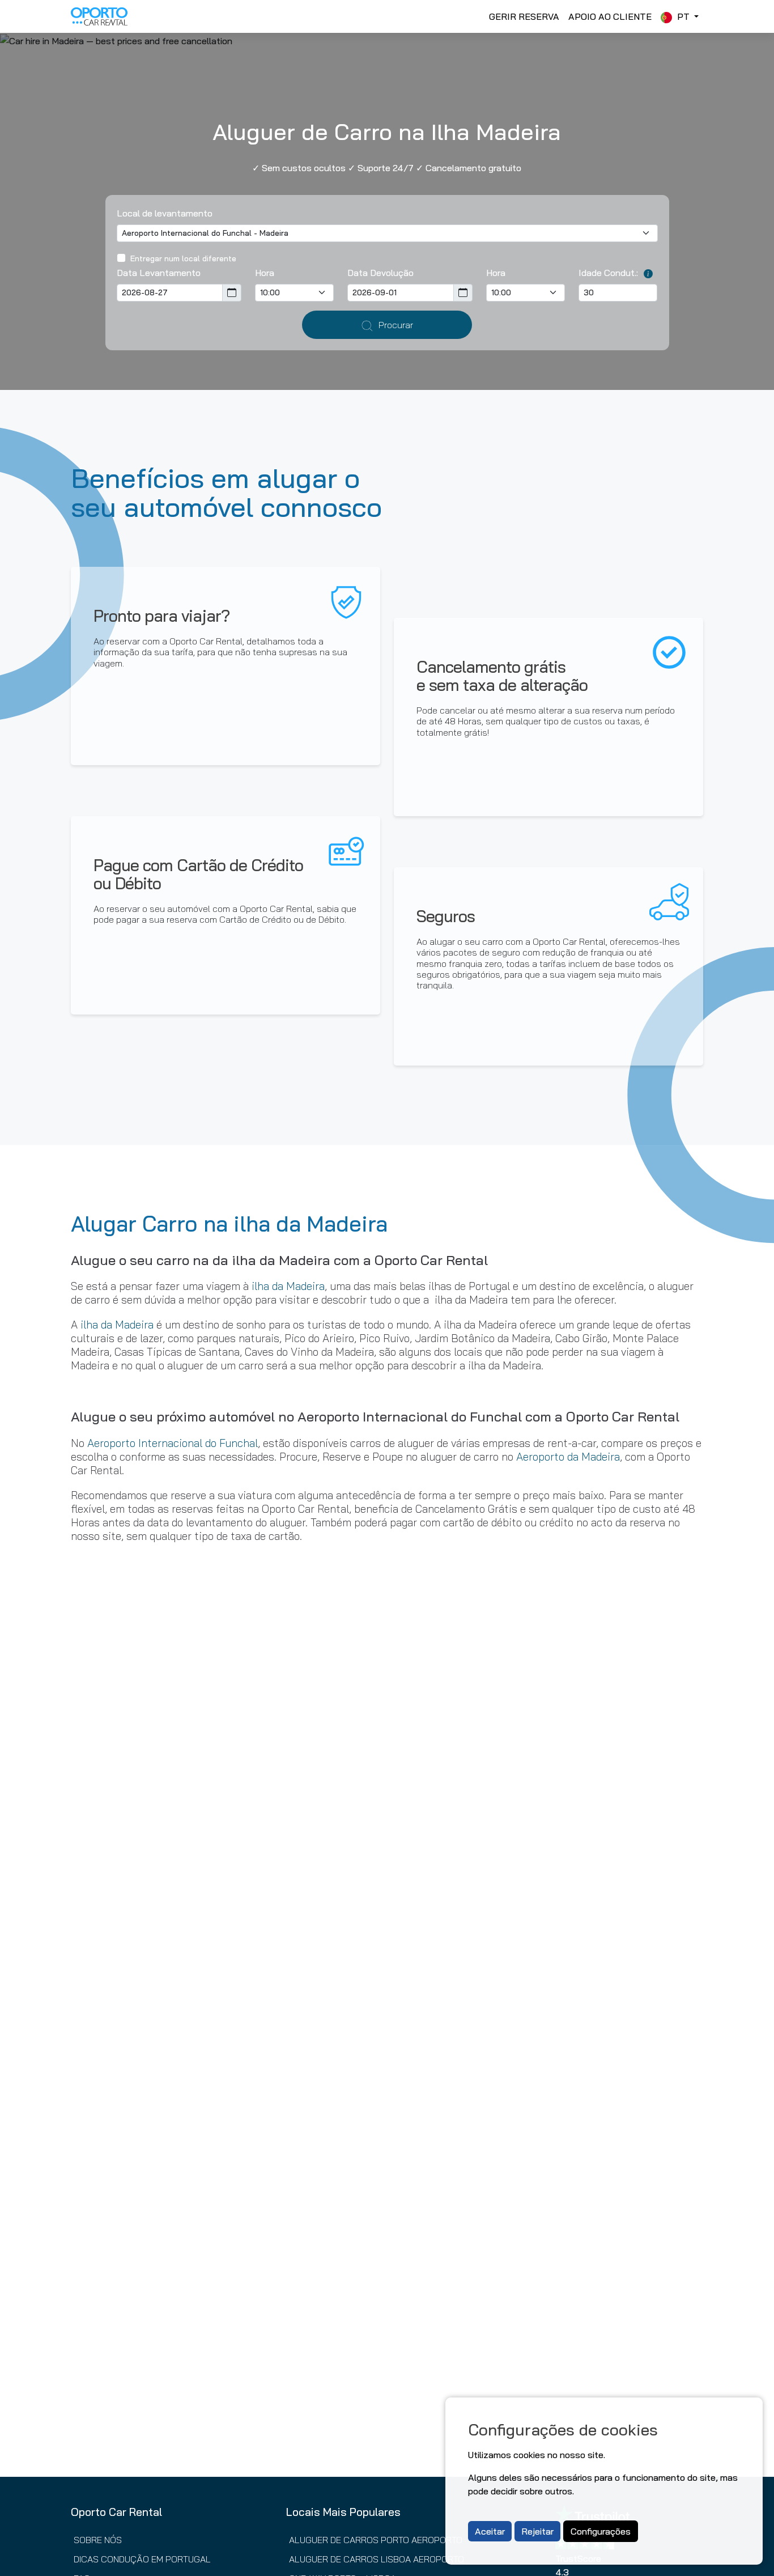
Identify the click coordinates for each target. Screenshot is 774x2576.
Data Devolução (380, 273)
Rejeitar (537, 2531)
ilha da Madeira (288, 1286)
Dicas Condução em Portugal (142, 2559)
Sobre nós (98, 2540)
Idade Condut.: (608, 273)
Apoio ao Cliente (610, 16)
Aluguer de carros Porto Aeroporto (376, 2540)
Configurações (601, 2531)
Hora (265, 273)
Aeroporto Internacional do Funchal (173, 1443)
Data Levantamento (159, 273)
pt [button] (683, 16)
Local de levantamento (165, 213)
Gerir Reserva (524, 16)
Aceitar (490, 2531)
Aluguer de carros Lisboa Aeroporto (377, 2559)
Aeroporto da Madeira (568, 1457)
